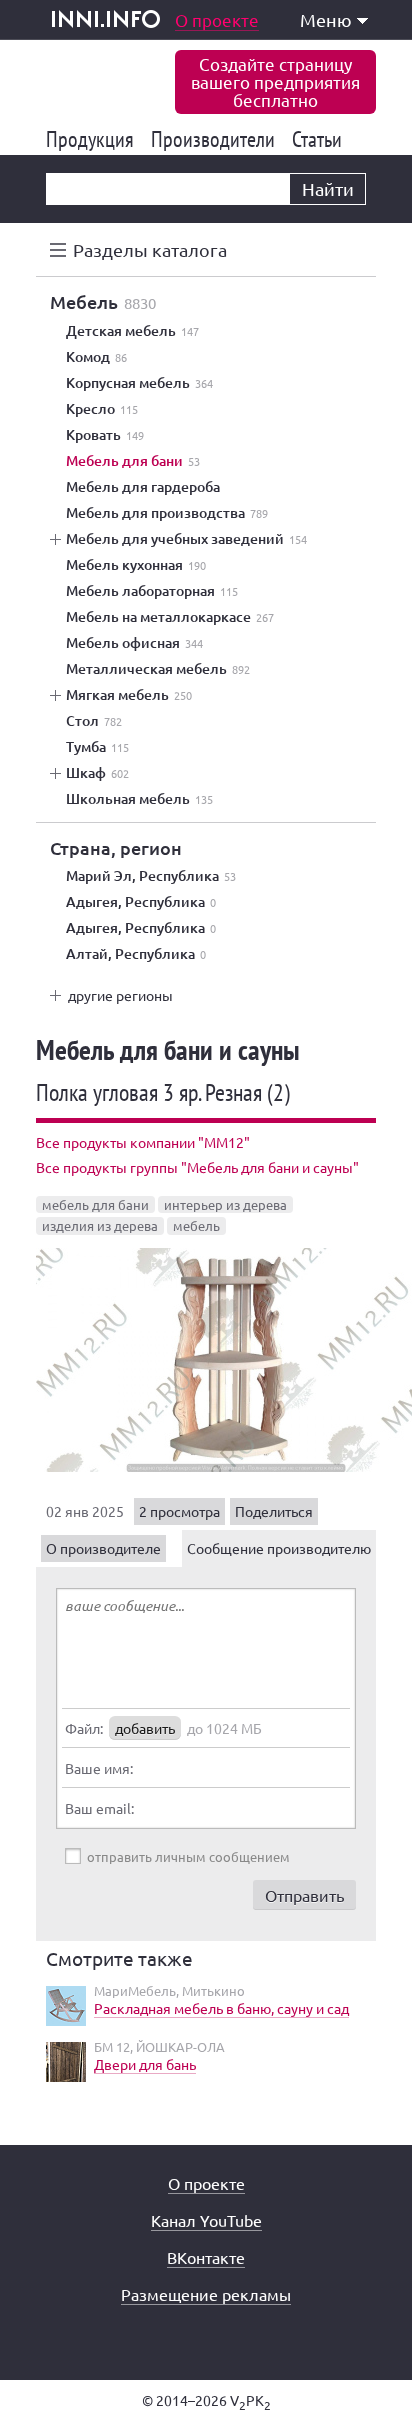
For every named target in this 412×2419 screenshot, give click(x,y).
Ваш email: (99, 1808)
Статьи (320, 139)
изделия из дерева (100, 1225)
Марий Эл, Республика (151, 876)
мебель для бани (95, 1204)
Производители (216, 139)
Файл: (84, 1728)
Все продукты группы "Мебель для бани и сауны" (197, 1167)
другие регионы (120, 995)
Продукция (93, 139)
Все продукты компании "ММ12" (143, 1142)
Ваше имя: (99, 1768)
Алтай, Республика (136, 954)
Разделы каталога (150, 249)
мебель (196, 1225)
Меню (326, 19)
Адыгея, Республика (141, 902)
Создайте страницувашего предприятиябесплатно (275, 81)
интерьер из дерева (225, 1204)
